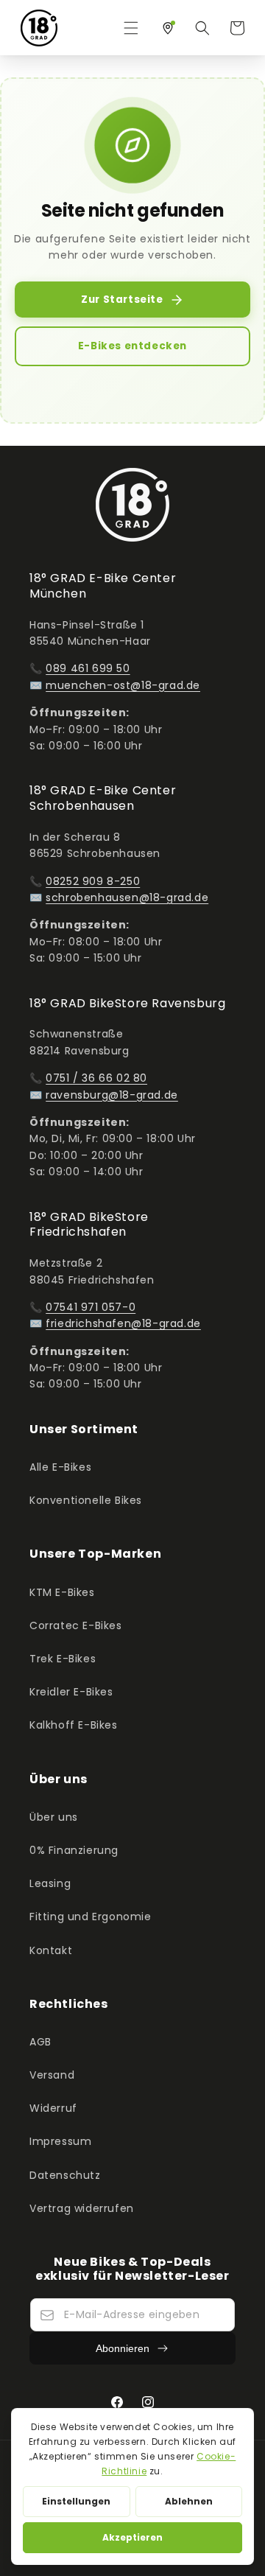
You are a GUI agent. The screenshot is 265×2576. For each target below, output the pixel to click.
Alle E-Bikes (60, 1467)
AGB (40, 2042)
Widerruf (53, 2108)
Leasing (50, 1883)
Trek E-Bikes (63, 1659)
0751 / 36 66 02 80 (96, 1078)
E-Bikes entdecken (132, 346)
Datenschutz (65, 2175)
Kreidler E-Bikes (71, 1692)
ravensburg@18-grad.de (112, 1095)
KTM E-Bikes (62, 1592)
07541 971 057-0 (91, 1307)
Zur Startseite (122, 300)
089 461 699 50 (88, 668)
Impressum (60, 2141)
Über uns (54, 1817)
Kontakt (51, 1950)
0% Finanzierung (74, 1850)
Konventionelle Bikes (86, 1500)
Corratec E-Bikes (76, 1625)
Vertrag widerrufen (82, 2208)
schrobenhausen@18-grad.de (127, 897)
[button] (131, 28)
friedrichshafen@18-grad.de (123, 1323)
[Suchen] (202, 28)
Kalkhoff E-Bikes (74, 1725)
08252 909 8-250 (93, 881)
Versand (52, 2075)
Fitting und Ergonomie (91, 1917)
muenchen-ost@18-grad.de (123, 685)
